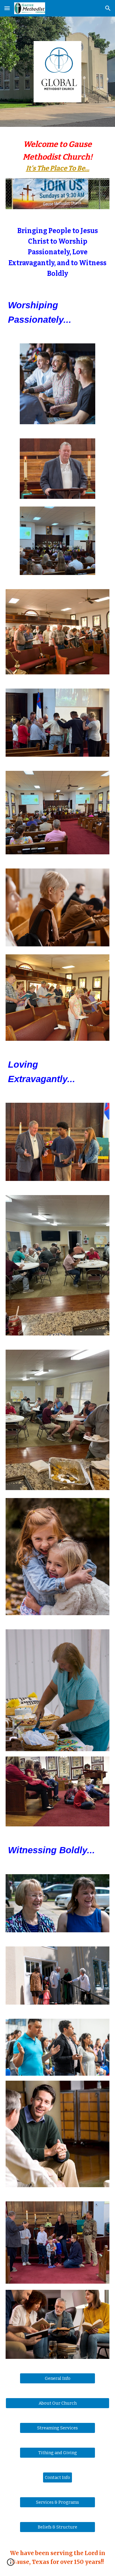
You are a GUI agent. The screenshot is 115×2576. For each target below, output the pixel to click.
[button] (7, 8)
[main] (57, 156)
